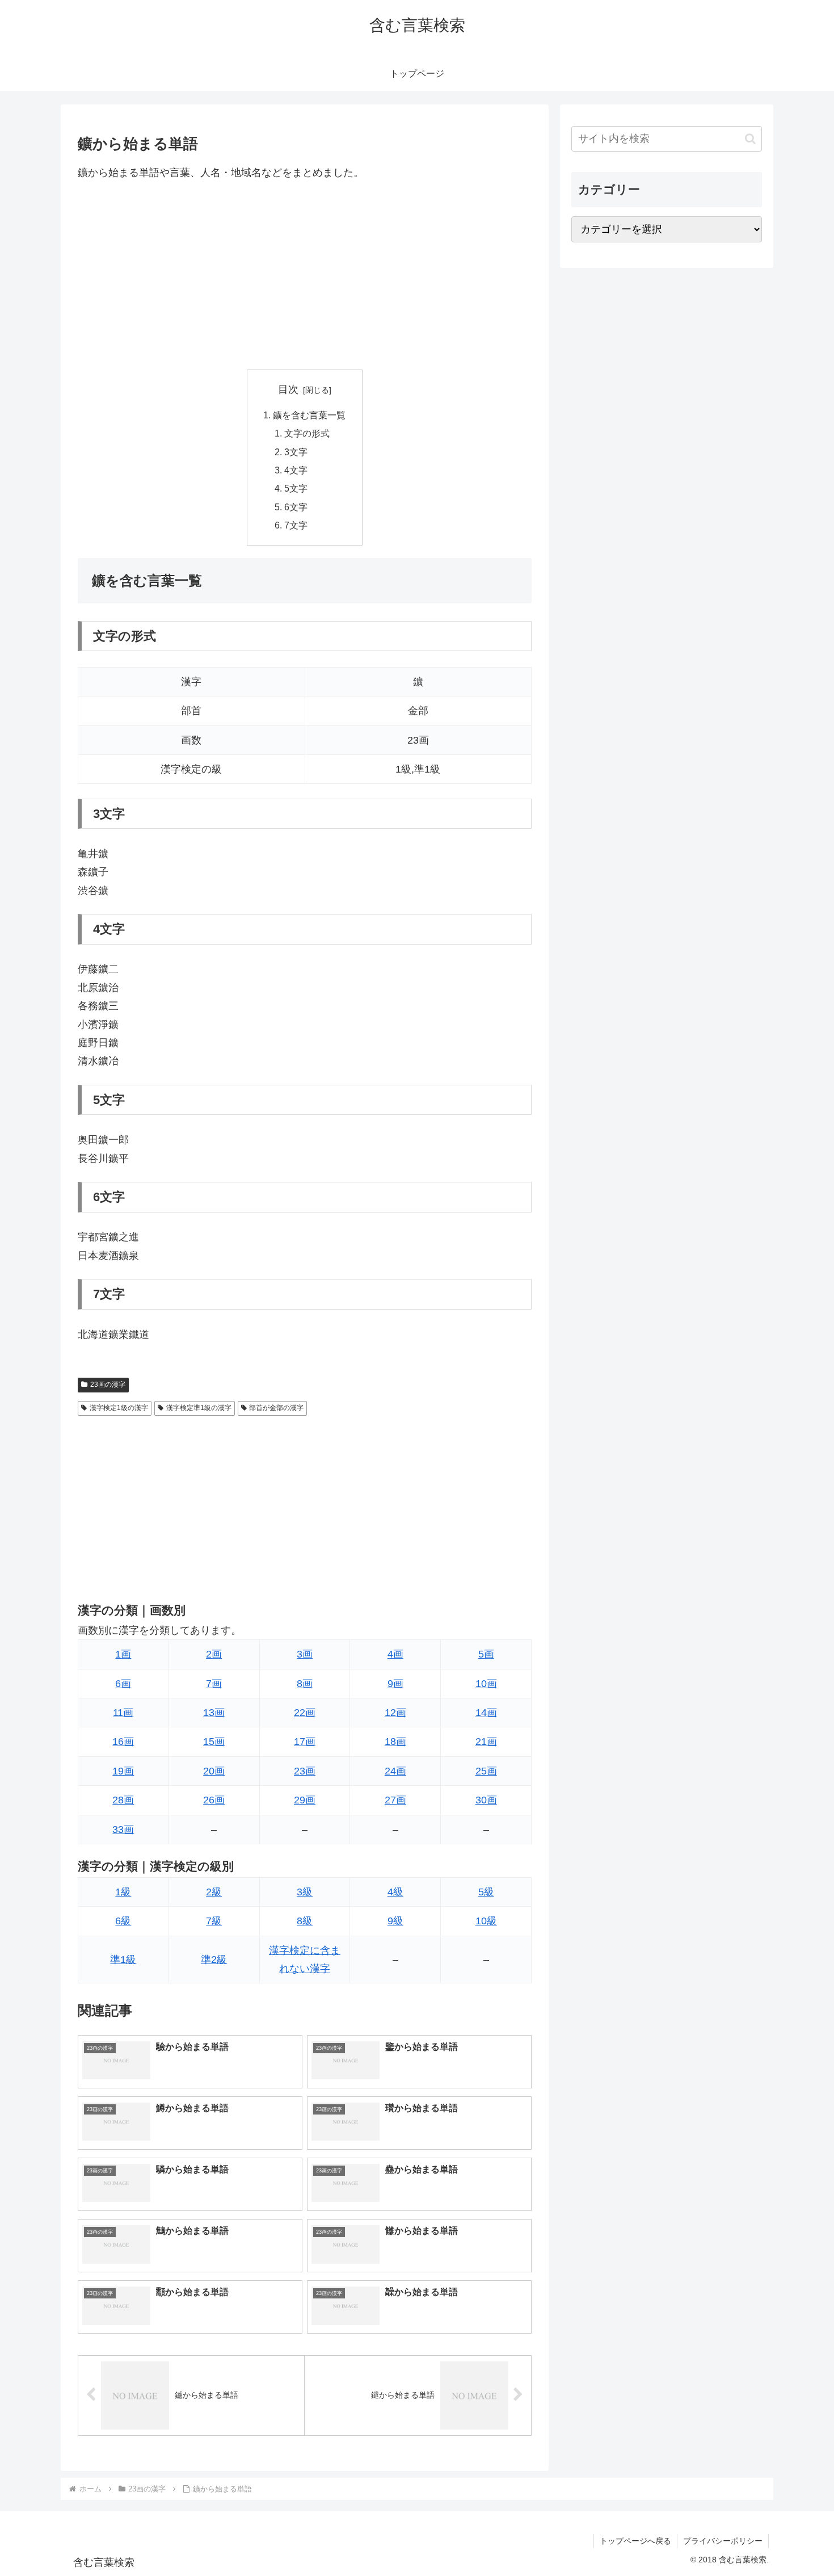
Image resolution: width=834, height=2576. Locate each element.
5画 (486, 1654)
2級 (214, 1892)
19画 (123, 1771)
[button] (750, 139)
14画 (486, 1713)
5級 (486, 1892)
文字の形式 (307, 433)
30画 (486, 1800)
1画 (123, 1654)
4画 (395, 1654)
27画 (395, 1800)
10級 (486, 1921)
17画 (305, 1742)
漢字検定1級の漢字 (119, 1408)
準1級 (123, 1960)
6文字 (296, 507)
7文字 (296, 525)
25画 (486, 1771)
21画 (486, 1742)
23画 (305, 1771)
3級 (305, 1892)
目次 (288, 389)
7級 (214, 1921)
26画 (214, 1800)
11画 (123, 1713)
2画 (214, 1654)
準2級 (214, 1960)
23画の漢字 (108, 1385)
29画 (305, 1800)
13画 (214, 1713)
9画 (395, 1684)
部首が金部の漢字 (276, 1408)
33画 (123, 1830)
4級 (395, 1892)
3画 (305, 1654)
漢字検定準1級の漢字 (199, 1408)
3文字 (296, 452)
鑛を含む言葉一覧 (309, 415)
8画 (305, 1684)
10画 (486, 1684)
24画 (395, 1771)
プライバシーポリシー (723, 2541)
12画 (395, 1713)
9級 (395, 1921)
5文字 (296, 488)
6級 (123, 1921)
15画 (214, 1742)
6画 (123, 1684)
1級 (123, 1892)
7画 (214, 1684)
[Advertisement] (305, 275)
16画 (123, 1742)
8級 (305, 1921)
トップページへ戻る (635, 2541)
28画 (123, 1800)
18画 (395, 1742)
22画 (305, 1713)
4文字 (296, 470)
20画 (214, 1771)
